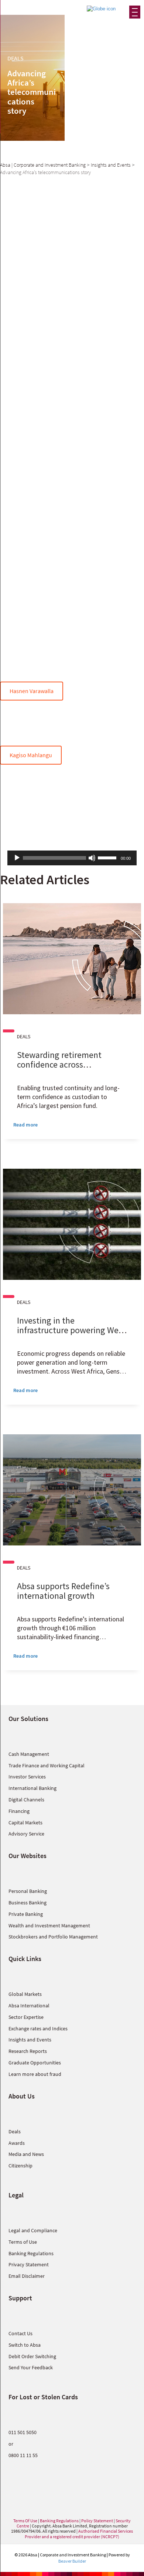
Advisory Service (26, 1834)
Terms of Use (23, 2242)
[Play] (17, 858)
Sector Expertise (26, 2017)
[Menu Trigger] (135, 12)
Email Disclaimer (27, 2276)
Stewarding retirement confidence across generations (59, 1064)
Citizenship (20, 2166)
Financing (19, 1811)
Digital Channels (26, 1800)
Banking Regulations (31, 2253)
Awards (17, 2143)
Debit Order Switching (32, 2356)
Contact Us (20, 2333)
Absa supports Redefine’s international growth (63, 1591)
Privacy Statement (29, 2264)
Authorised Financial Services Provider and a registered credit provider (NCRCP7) (79, 2534)
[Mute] (92, 858)
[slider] (108, 857)
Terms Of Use (25, 2521)
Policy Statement (97, 2521)
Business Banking (28, 1903)
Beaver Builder (72, 2561)
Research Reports (28, 2051)
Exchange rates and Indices (38, 2028)
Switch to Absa (25, 2345)
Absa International (29, 2006)
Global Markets (25, 1994)
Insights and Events (30, 2040)
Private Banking (26, 1914)
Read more (25, 1125)
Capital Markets (25, 1823)
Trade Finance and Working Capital (47, 1765)
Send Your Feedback (31, 2367)
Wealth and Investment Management (49, 1926)
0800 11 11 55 (23, 2455)
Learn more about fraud (35, 2074)
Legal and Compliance (33, 2230)
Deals (15, 2131)
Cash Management (29, 1754)
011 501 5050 (23, 2432)
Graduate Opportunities (35, 2063)
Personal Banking (28, 1891)
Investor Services (27, 1777)
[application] (72, 858)
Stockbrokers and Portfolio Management (53, 1937)
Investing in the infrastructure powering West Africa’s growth (71, 1330)
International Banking (32, 1788)
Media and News (26, 2154)
